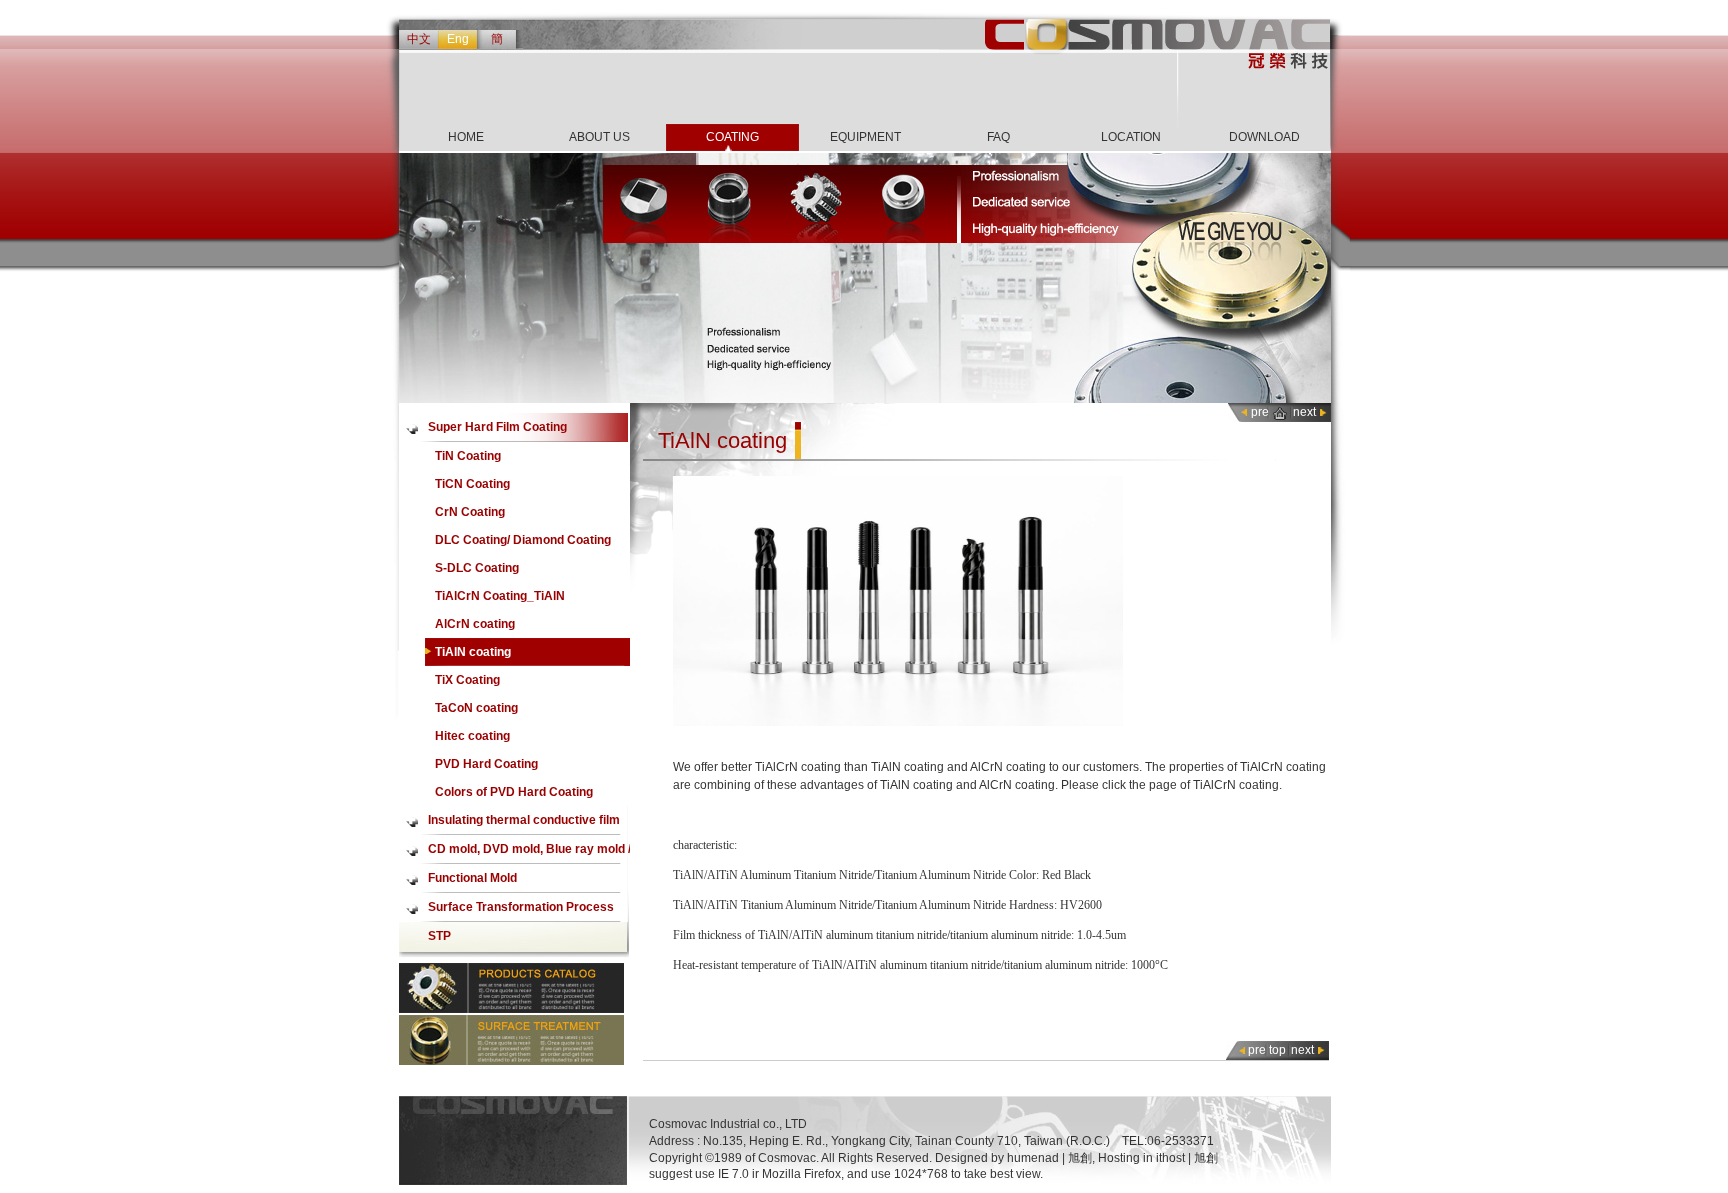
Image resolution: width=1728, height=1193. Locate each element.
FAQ (998, 137)
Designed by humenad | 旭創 (1013, 1158)
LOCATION (1131, 137)
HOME (466, 137)
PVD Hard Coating (486, 764)
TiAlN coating (473, 652)
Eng (458, 39)
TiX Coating (467, 680)
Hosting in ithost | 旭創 (1158, 1158)
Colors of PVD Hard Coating (514, 792)
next (1304, 412)
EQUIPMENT (865, 137)
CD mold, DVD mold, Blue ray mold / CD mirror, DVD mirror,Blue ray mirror (529, 853)
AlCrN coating (475, 624)
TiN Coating (468, 456)
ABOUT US (599, 137)
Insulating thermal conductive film (524, 820)
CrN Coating (470, 512)
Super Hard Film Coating (497, 427)
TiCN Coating (472, 484)
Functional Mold (472, 878)
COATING (732, 137)
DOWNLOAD (1264, 137)
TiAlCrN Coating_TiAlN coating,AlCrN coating (500, 599)
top (1277, 1050)
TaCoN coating (476, 708)
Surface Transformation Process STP (521, 911)
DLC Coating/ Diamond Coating (523, 540)
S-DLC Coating (477, 568)
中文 (419, 39)
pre (1260, 412)
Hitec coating (472, 736)
